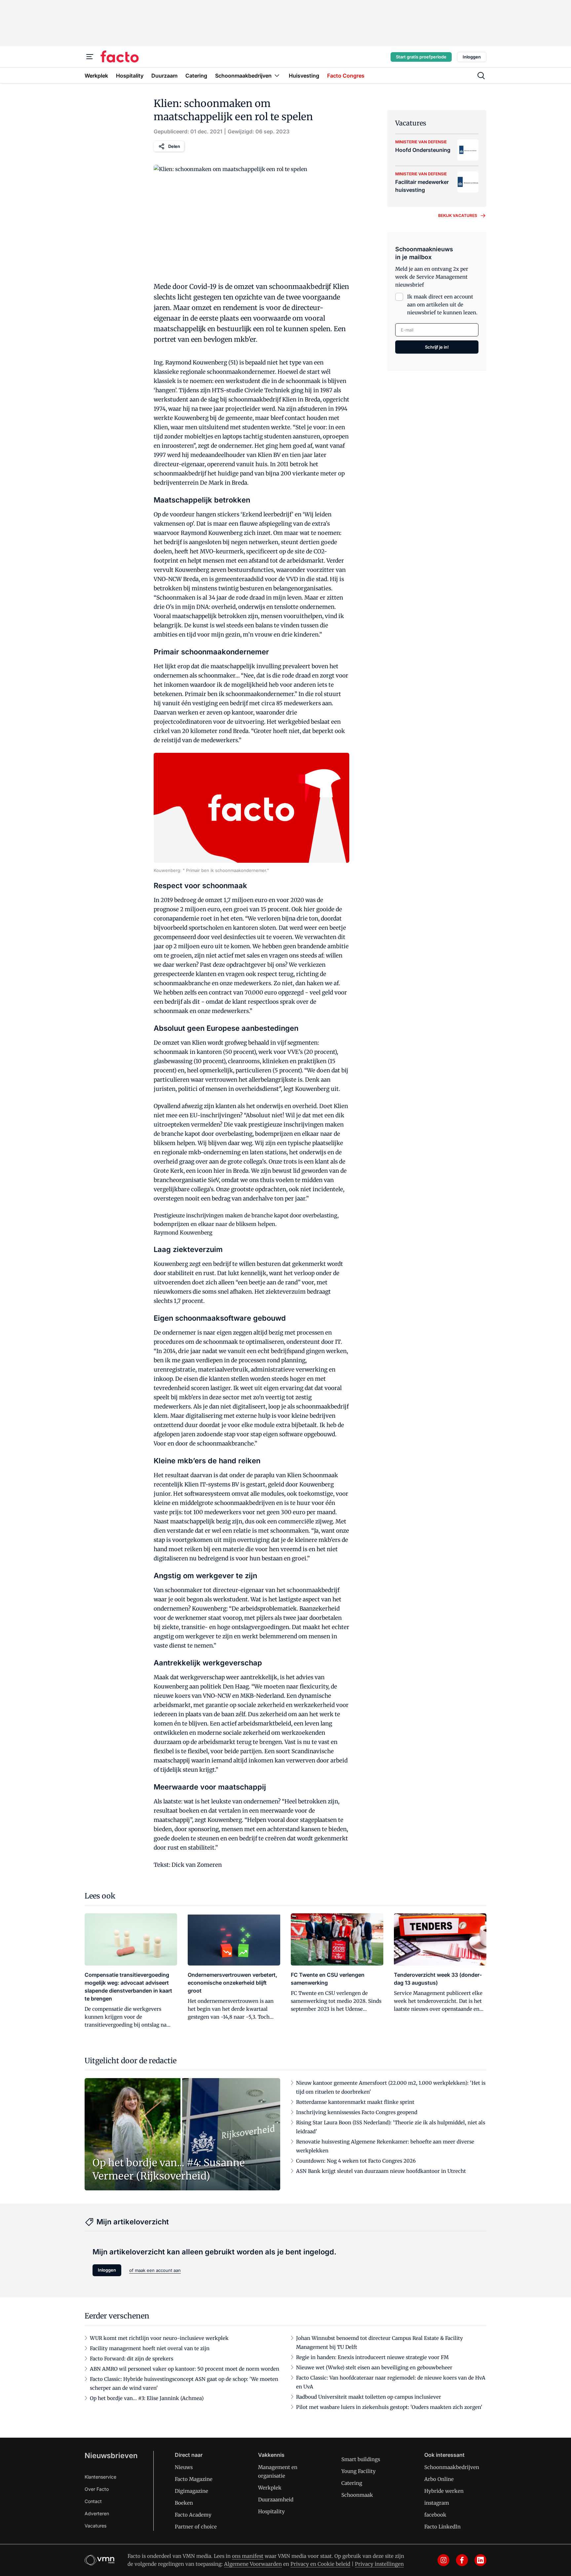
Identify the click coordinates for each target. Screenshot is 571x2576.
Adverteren (97, 2513)
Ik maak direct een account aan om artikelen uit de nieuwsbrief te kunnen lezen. (442, 305)
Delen (174, 146)
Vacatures (95, 2526)
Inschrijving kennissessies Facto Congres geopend (357, 2112)
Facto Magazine (194, 2479)
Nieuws (184, 2467)
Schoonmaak (357, 2495)
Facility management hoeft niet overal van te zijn (150, 2348)
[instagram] (443, 2560)
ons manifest (248, 2556)
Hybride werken (444, 2491)
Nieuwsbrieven (111, 2455)
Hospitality (271, 2511)
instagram (437, 2503)
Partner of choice (196, 2527)
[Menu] (90, 57)
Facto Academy (193, 2515)
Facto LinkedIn (442, 2527)
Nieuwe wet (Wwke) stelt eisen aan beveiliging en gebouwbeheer (374, 2367)
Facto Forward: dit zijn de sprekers (132, 2359)
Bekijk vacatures (458, 215)
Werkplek (270, 2488)
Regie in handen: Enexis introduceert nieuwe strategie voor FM (372, 2357)
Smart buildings (361, 2459)
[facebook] (462, 2560)
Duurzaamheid (276, 2500)
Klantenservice (100, 2477)
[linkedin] (480, 2560)
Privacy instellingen (379, 2564)
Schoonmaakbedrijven (452, 2467)
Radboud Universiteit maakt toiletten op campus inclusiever (369, 2397)
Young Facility (359, 2471)
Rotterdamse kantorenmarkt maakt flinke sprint (355, 2102)
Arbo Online (439, 2479)
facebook (435, 2515)
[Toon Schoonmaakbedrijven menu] (277, 75)
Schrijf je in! (437, 347)
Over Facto (97, 2489)
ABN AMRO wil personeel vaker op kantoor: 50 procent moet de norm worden (185, 2369)
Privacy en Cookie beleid (320, 2564)
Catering (352, 2483)
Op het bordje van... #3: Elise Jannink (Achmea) (147, 2398)
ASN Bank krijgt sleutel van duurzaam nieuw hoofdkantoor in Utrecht (381, 2171)
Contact (93, 2501)
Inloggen (472, 57)
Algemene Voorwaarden (253, 2564)
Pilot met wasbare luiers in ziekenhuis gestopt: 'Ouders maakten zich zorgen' (389, 2407)
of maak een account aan (155, 2270)
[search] (481, 76)
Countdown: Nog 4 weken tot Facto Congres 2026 (356, 2161)
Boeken (184, 2503)
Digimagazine (191, 2491)
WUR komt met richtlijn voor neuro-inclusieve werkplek (159, 2338)
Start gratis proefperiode (421, 57)
